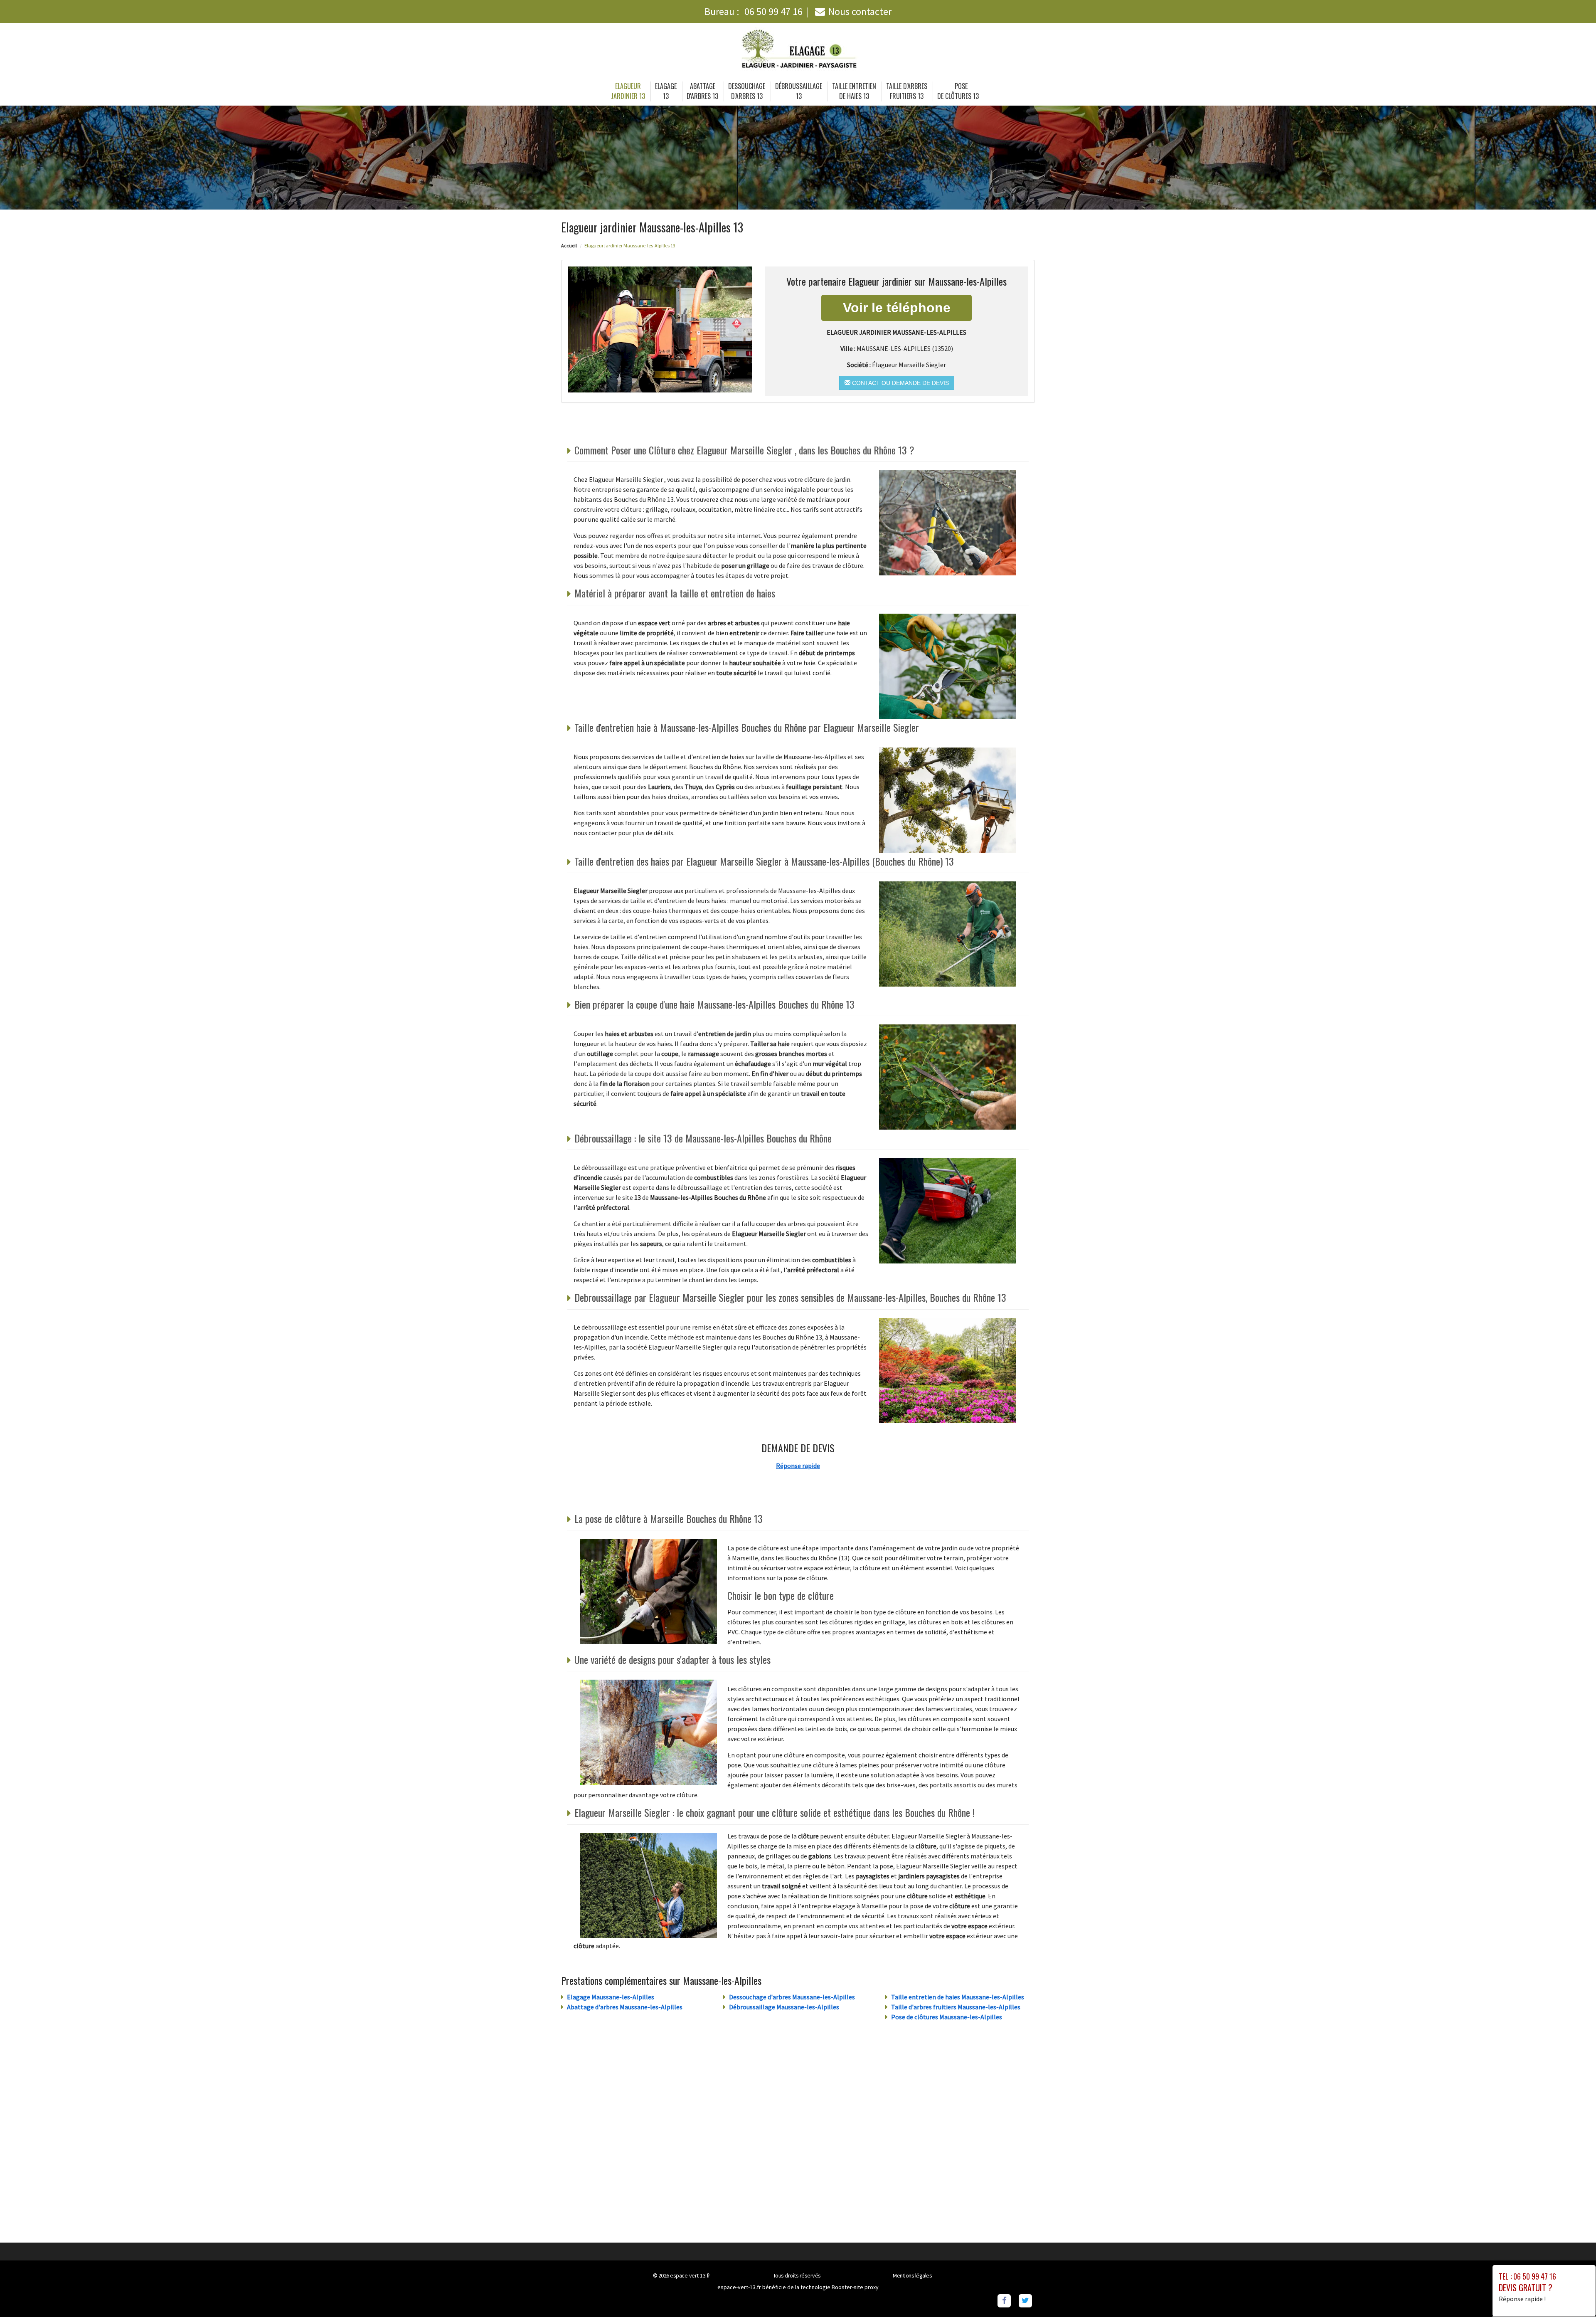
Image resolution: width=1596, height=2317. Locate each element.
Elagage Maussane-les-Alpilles (611, 1997)
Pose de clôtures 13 (958, 91)
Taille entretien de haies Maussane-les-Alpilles (958, 1997)
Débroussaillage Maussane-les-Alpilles (784, 2007)
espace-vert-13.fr (690, 2275)
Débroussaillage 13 (799, 91)
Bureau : (754, 11)
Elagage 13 (666, 91)
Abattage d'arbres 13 (702, 91)
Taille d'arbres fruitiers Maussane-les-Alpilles (956, 2007)
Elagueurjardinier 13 (628, 91)
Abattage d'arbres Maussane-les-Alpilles (625, 2007)
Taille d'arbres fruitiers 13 (907, 91)
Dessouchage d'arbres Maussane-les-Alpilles (792, 1997)
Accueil (569, 246)
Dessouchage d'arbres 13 (747, 91)
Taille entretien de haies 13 (854, 91)
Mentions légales (912, 2275)
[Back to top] (1573, 2294)
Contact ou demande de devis (900, 383)
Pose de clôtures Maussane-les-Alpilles (947, 2017)
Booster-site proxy (855, 2287)
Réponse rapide (798, 1466)
